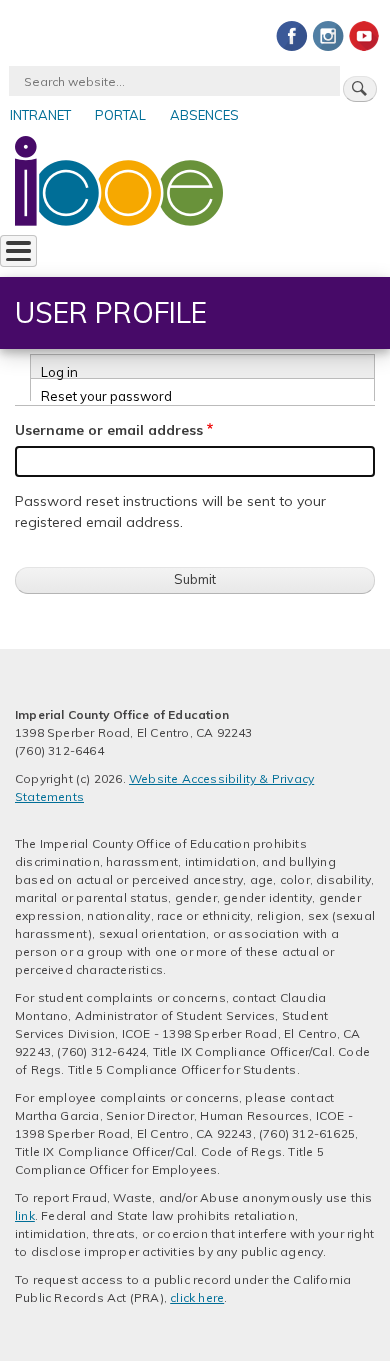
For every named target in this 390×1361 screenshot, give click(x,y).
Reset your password (106, 394)
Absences (204, 115)
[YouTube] (364, 35)
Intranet (40, 115)
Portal (120, 115)
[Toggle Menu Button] (18, 251)
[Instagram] (328, 35)
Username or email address (109, 430)
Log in (59, 370)
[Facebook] (292, 35)
